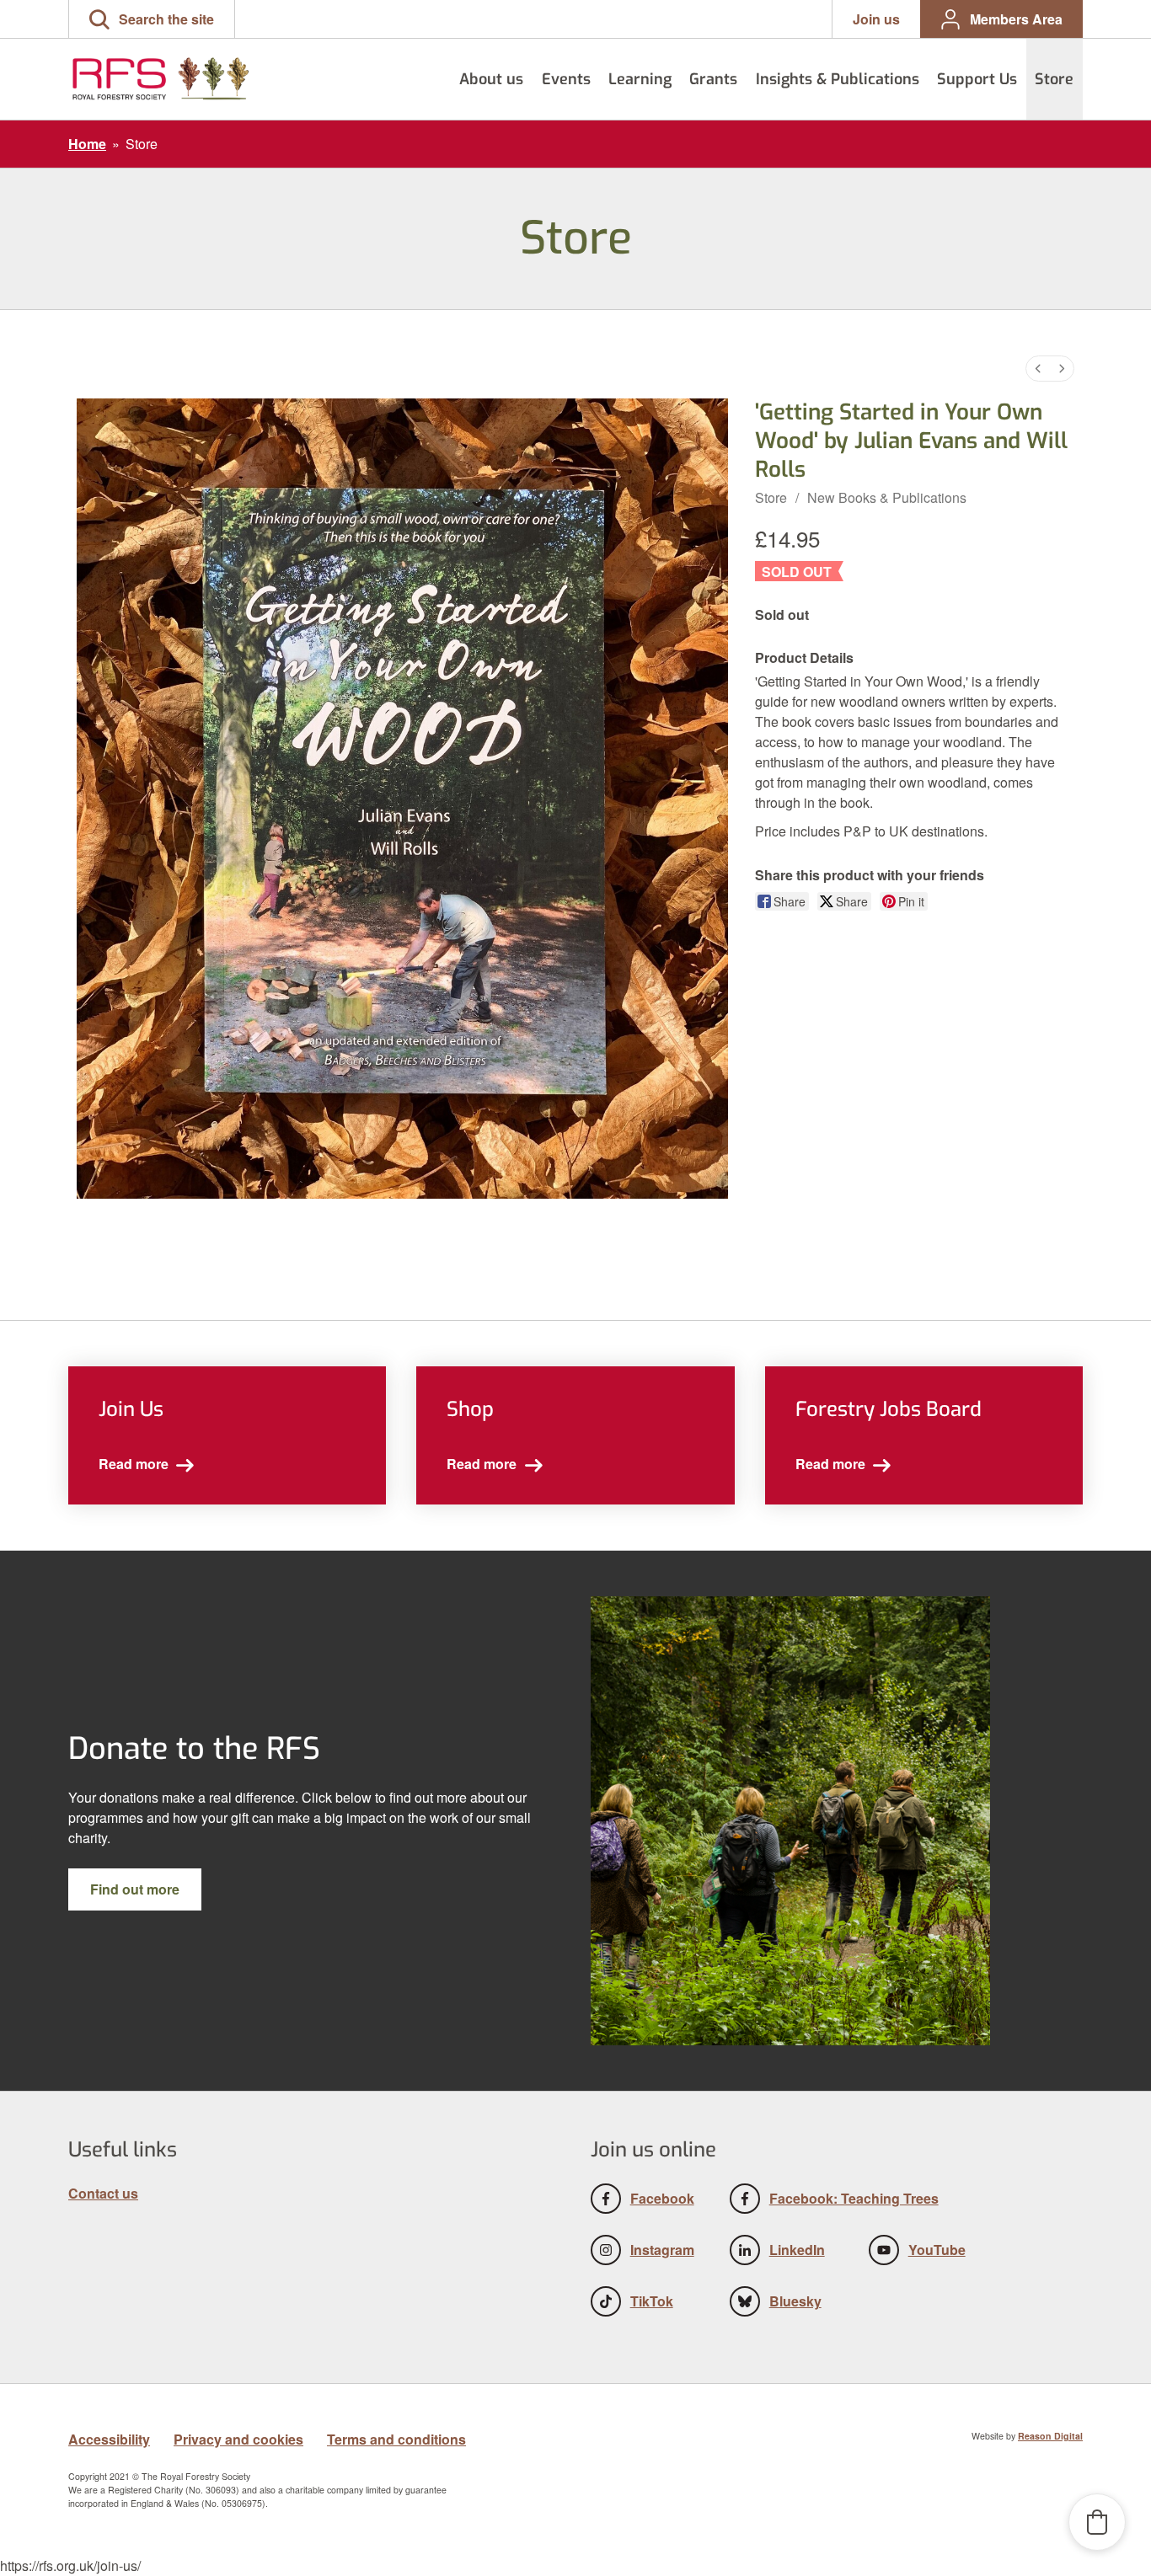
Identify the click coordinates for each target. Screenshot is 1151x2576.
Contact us (103, 2193)
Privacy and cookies (238, 2439)
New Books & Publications (887, 497)
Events (566, 79)
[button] (152, 19)
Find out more (135, 1889)
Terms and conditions (396, 2439)
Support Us (977, 79)
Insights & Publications (838, 79)
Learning (640, 79)
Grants (713, 79)
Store (1054, 79)
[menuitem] (1038, 369)
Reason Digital (1050, 2436)
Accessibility (109, 2439)
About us (491, 79)
